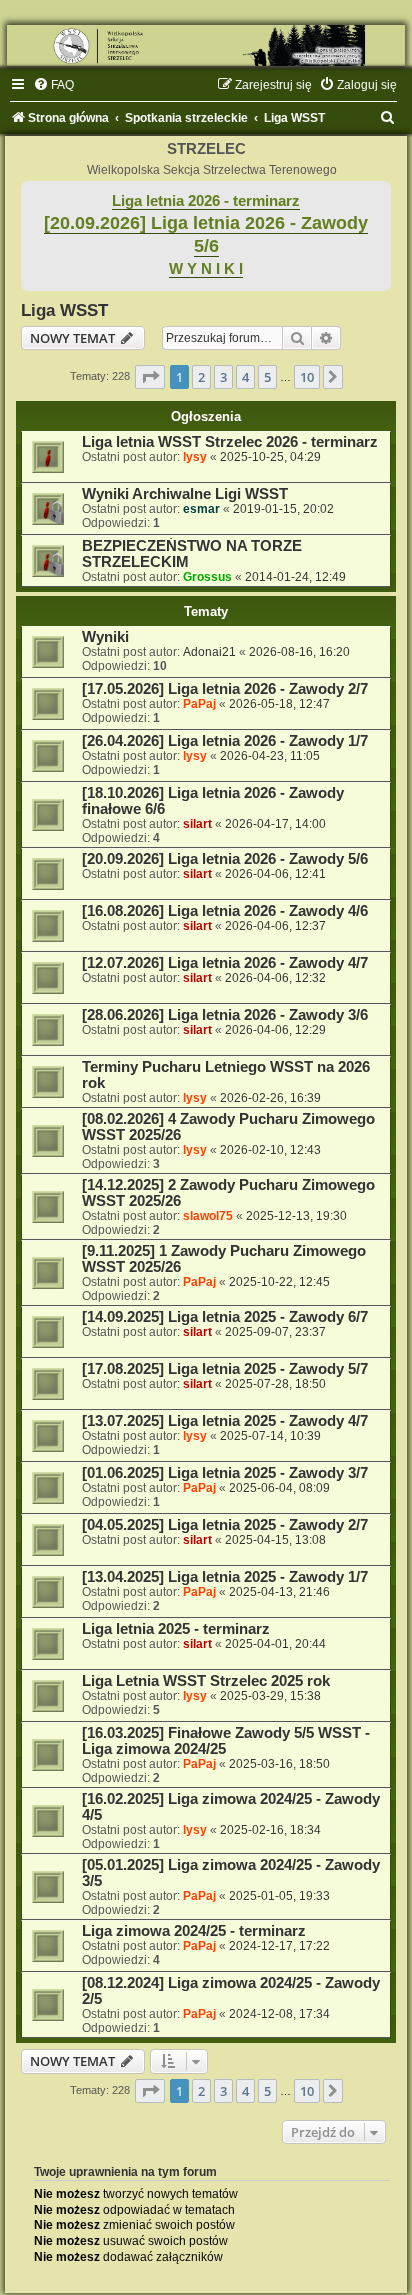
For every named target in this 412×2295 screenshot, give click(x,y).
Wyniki (105, 637)
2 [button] (201, 377)
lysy (195, 457)
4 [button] (245, 377)
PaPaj (199, 704)
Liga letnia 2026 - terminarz (206, 201)
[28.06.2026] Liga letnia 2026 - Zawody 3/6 (225, 1015)
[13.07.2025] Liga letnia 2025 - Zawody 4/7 (225, 1421)
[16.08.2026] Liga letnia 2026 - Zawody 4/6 (225, 911)
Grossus (207, 577)
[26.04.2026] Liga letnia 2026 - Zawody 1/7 (225, 741)
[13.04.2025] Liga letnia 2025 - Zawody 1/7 (225, 1577)
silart (197, 824)
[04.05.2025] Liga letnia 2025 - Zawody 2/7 (225, 1525)
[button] (150, 377)
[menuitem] (53, 85)
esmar (201, 509)
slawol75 (208, 1216)
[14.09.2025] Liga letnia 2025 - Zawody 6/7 (225, 1317)
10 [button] (307, 377)
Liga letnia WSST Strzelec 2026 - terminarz (230, 442)
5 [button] (267, 377)
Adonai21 (209, 652)
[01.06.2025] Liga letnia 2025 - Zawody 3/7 (225, 1473)
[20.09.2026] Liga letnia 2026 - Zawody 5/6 (225, 859)
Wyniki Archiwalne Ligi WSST (185, 494)
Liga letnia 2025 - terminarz (176, 1629)
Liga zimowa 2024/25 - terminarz (194, 1931)
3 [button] (223, 377)
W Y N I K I (206, 269)
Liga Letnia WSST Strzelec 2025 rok (206, 1681)
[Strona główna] (206, 45)
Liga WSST (64, 310)
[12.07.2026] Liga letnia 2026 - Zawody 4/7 (225, 963)
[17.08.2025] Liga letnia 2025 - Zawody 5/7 (225, 1369)
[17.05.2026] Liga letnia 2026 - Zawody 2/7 (225, 689)
